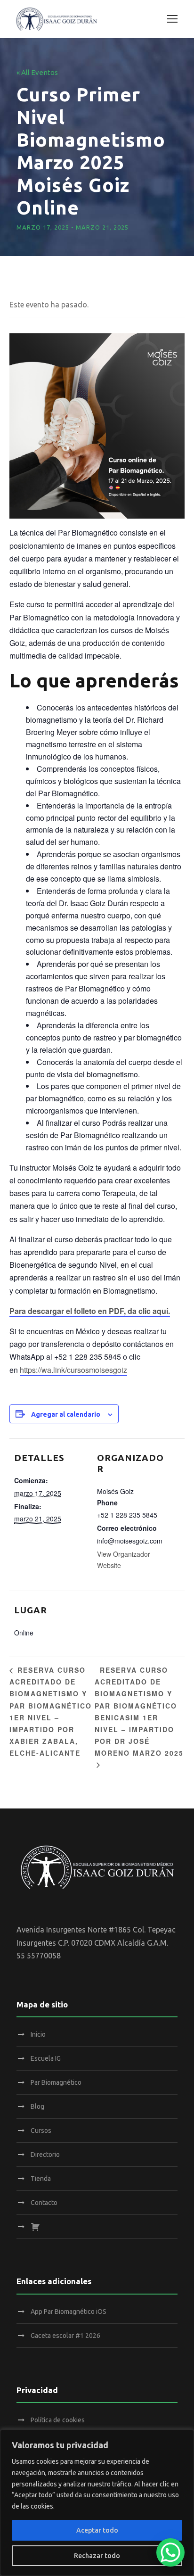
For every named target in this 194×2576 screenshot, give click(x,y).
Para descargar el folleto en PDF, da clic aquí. (90, 1311)
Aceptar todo (97, 2530)
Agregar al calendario (66, 1414)
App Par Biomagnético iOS (69, 2312)
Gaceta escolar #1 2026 (65, 2336)
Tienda (41, 2179)
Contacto (44, 2203)
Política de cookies (58, 2420)
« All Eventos (37, 72)
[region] (97, 2503)
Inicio (38, 2034)
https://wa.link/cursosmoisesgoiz (73, 1370)
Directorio (45, 2155)
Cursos (41, 2130)
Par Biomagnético (56, 2082)
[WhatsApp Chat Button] (170, 2552)
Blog (37, 2106)
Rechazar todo (97, 2556)
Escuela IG (46, 2058)
